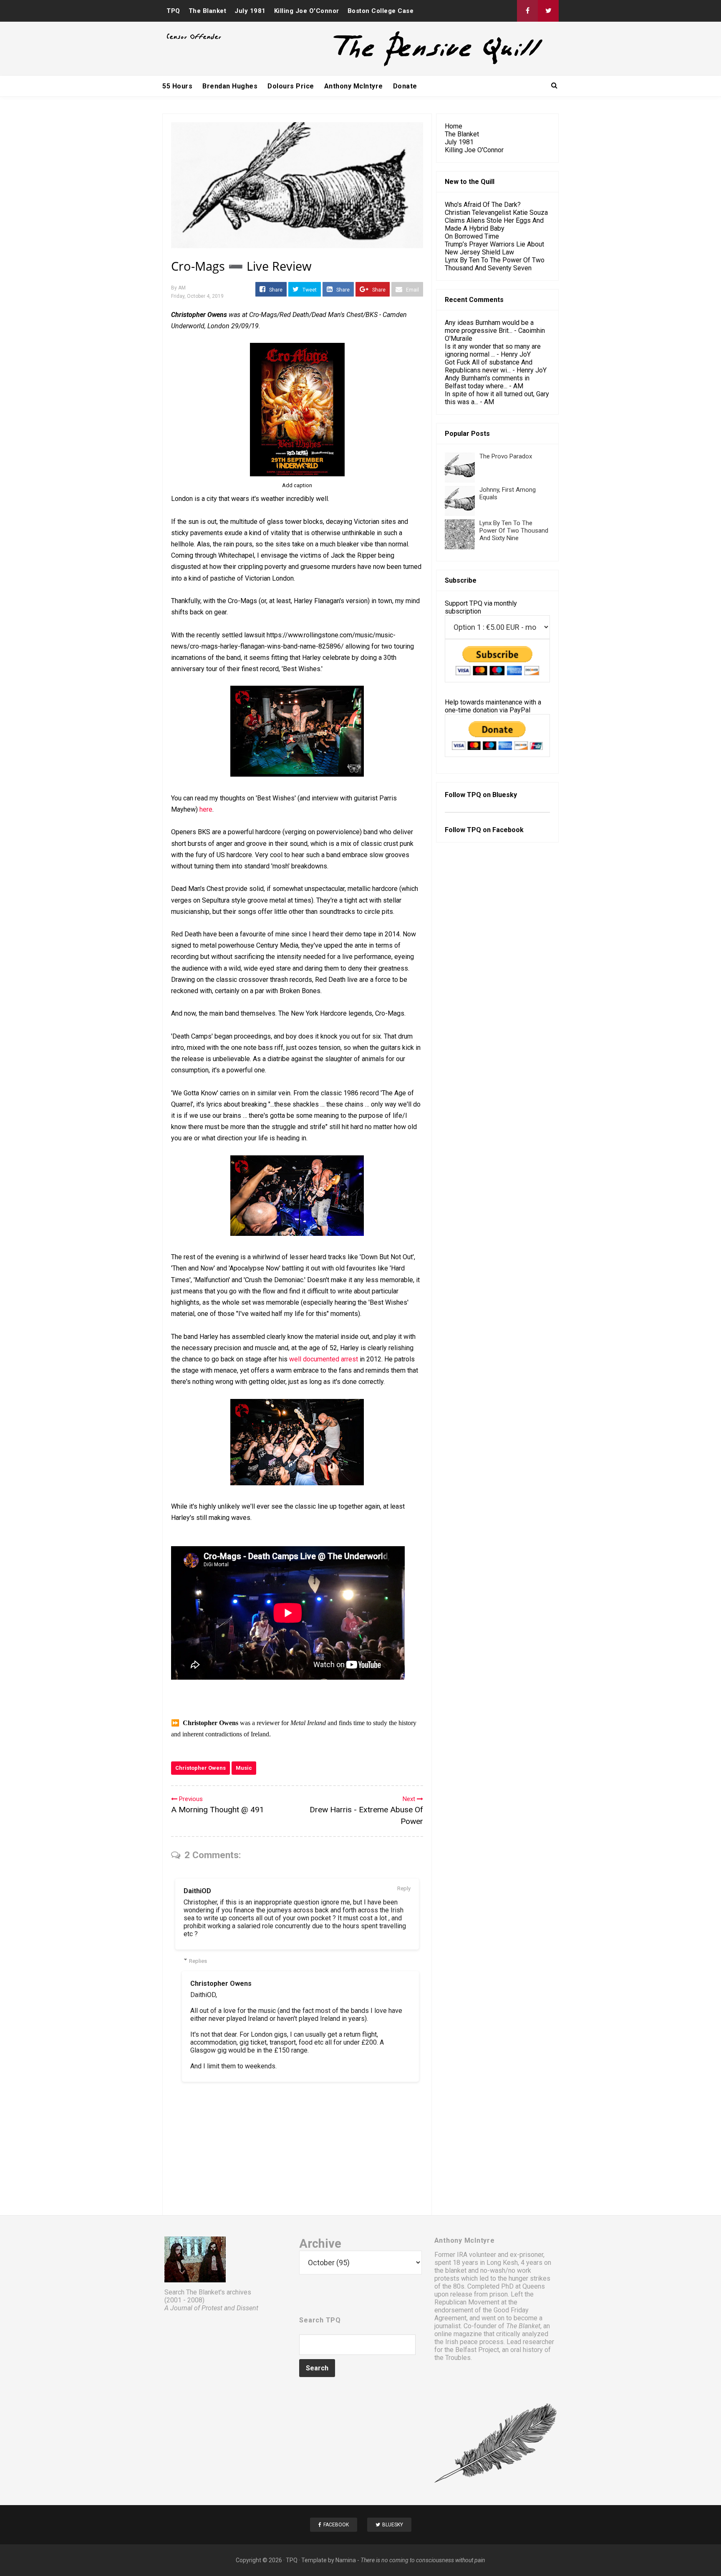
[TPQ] (407, 65)
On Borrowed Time (472, 236)
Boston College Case (381, 11)
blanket (456, 2270)
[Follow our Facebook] (527, 11)
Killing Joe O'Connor (307, 11)
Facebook (508, 830)
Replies (198, 1961)
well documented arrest (324, 1359)
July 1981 (250, 11)
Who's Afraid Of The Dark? (483, 205)
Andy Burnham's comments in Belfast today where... (487, 382)
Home (454, 126)
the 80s (453, 2286)
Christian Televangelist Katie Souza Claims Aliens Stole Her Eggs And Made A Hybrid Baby (496, 220)
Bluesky (505, 795)
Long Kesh (502, 2263)
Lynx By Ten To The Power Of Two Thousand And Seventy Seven (495, 264)
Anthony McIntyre (354, 86)
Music (244, 1768)
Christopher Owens (200, 1768)
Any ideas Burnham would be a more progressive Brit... (489, 327)
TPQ (173, 11)
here (206, 809)
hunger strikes (529, 2278)
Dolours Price (291, 86)
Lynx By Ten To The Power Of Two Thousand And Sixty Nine (514, 531)
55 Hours (177, 86)
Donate (405, 86)
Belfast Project (477, 2350)
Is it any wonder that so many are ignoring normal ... (493, 350)
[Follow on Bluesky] (548, 11)
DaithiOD (197, 1891)
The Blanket (208, 11)
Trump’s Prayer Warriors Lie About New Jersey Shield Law (494, 248)
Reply (404, 1888)
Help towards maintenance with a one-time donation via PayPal (493, 706)
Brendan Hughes (230, 86)
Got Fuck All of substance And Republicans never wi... (489, 366)
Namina (346, 2560)
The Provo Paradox (506, 456)
